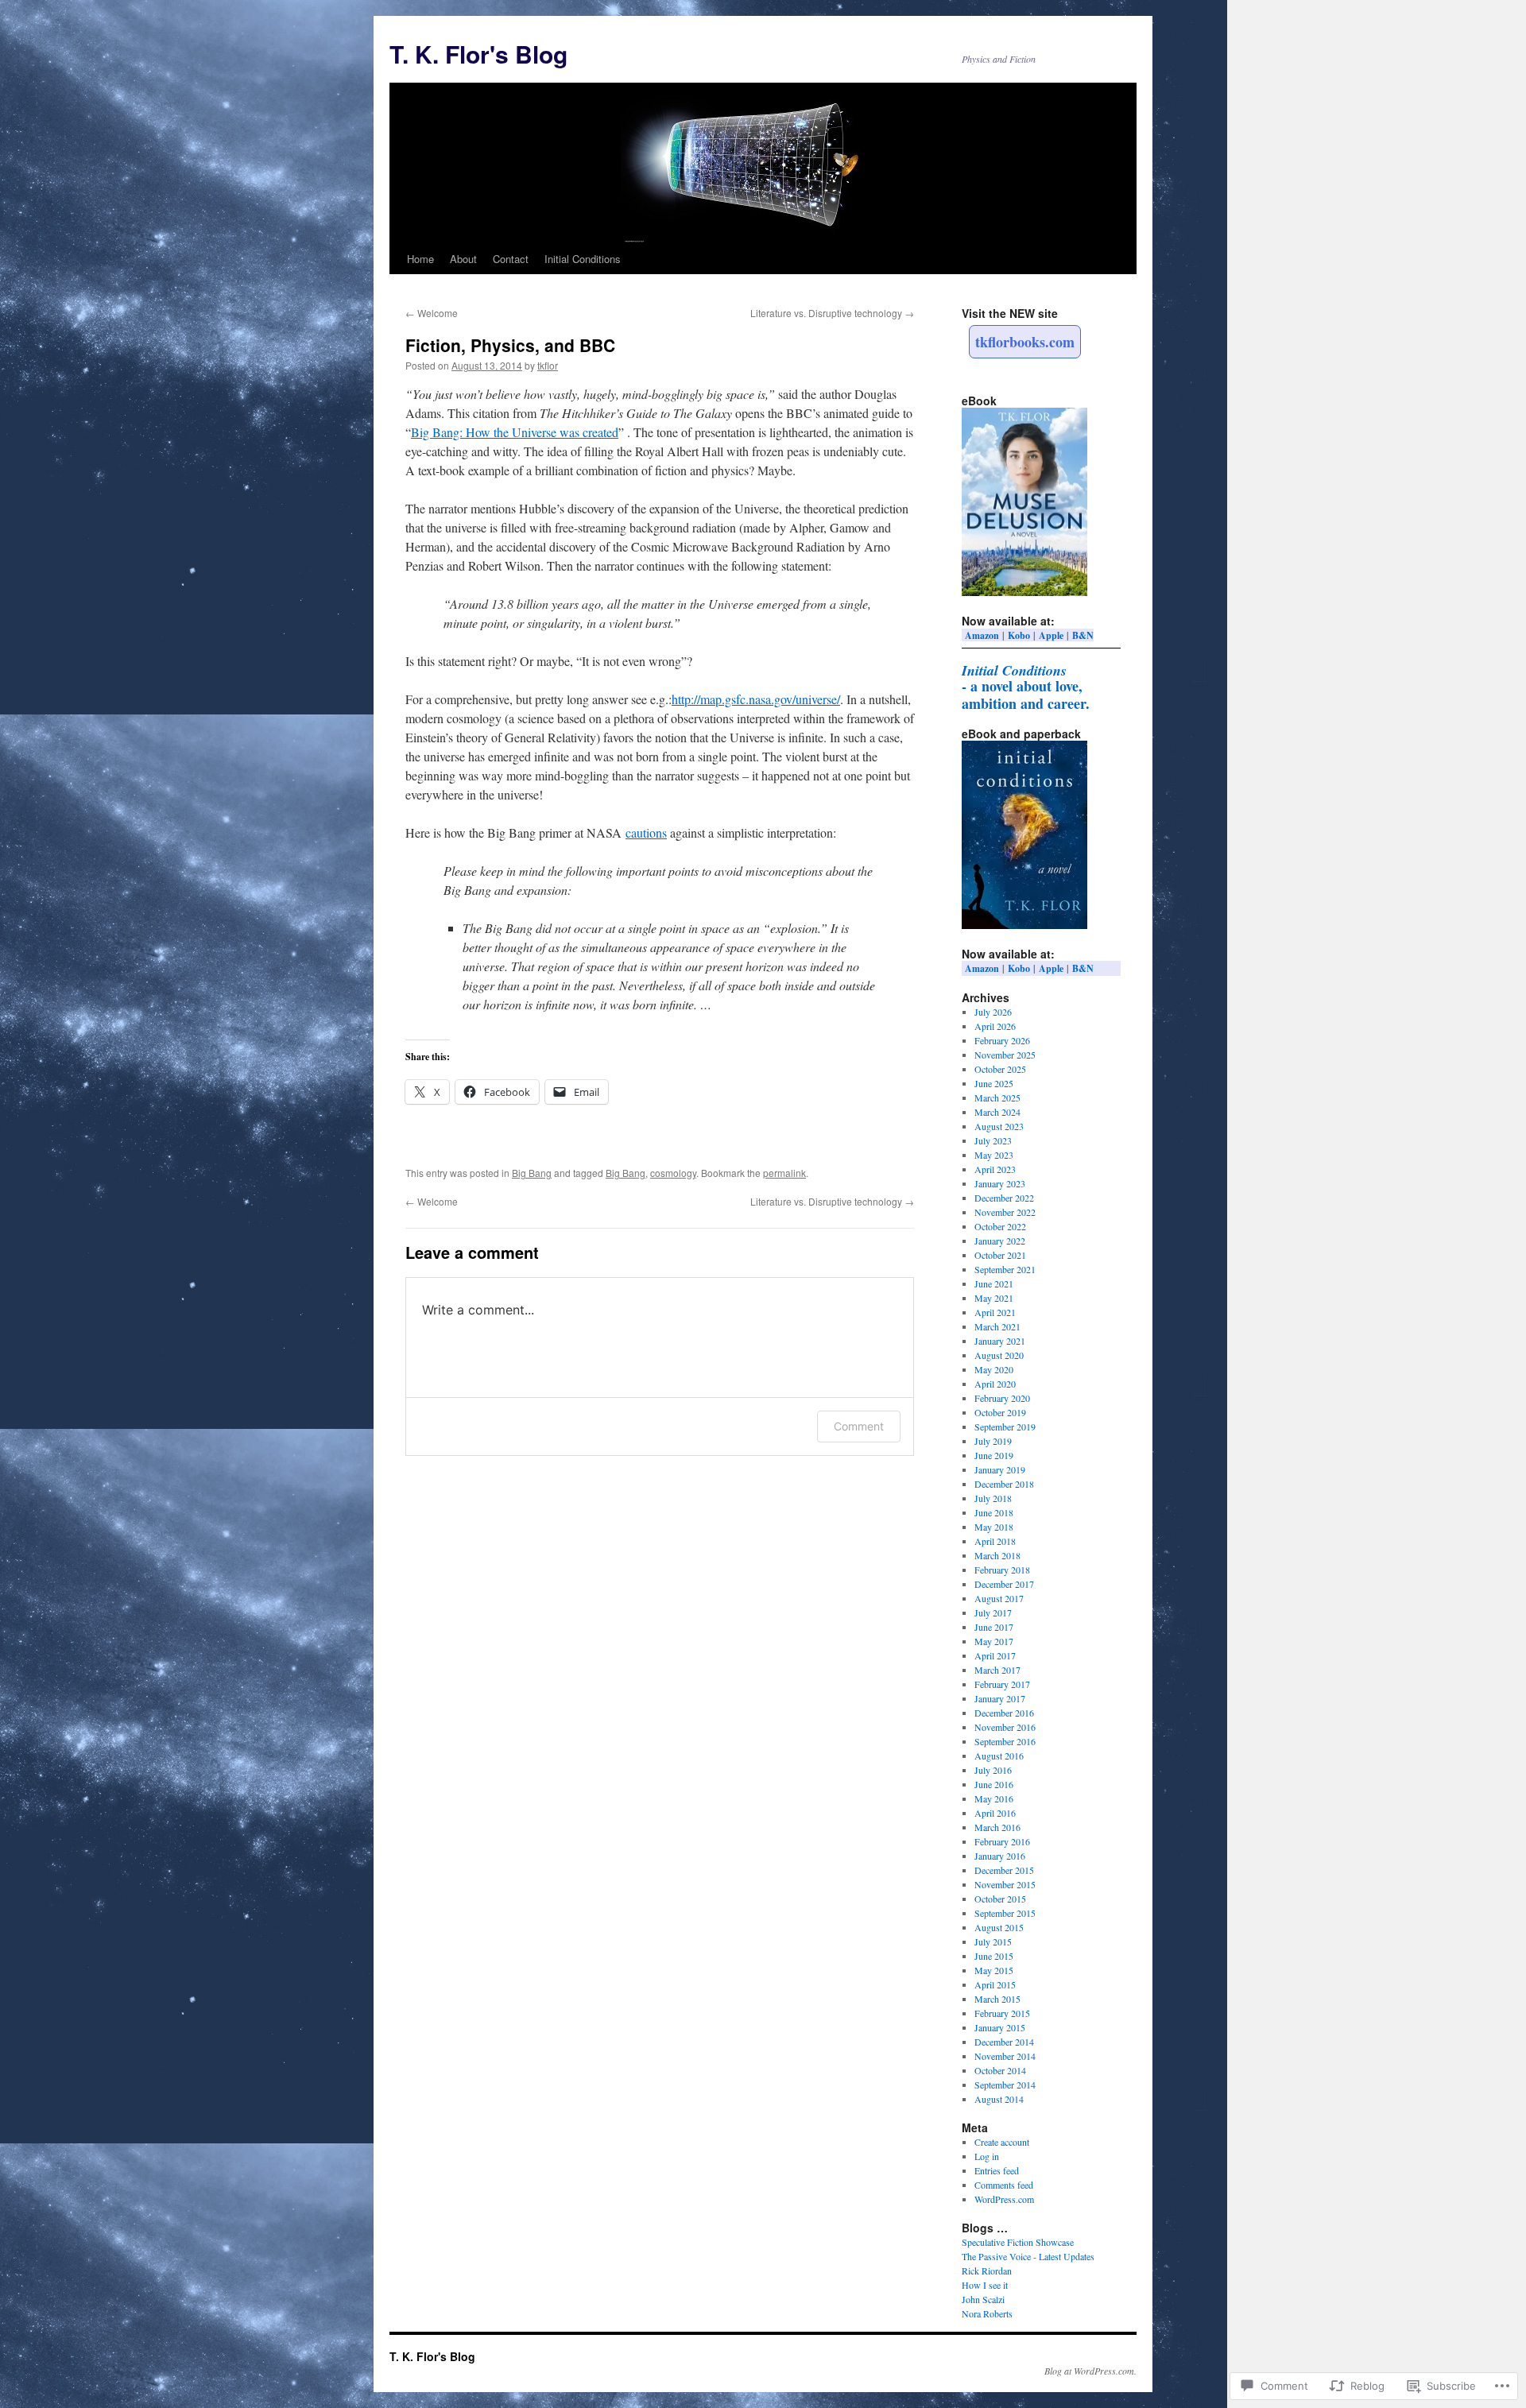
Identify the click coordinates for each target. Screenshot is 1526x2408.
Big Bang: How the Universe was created (515, 432)
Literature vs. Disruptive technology (832, 313)
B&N (1083, 635)
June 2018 (994, 1512)
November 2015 (1005, 1884)
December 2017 (1004, 1584)
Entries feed (997, 2170)
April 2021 (995, 1312)
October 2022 (1000, 1226)
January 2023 (1000, 1183)
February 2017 (1002, 1684)
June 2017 (994, 1627)
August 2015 (999, 1927)
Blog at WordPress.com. (1090, 2371)
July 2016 (993, 1770)
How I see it (985, 2285)
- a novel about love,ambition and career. (1026, 687)
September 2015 (1005, 1913)
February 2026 (1002, 1040)
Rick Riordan (987, 2271)
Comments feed (1004, 2185)
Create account (1002, 2142)
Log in (987, 2156)
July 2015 (993, 1941)
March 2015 (997, 1999)
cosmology (673, 1173)
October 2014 (1000, 2070)
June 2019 (994, 1455)
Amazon (982, 635)
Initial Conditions (583, 259)
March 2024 (997, 1112)
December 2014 (1004, 2042)
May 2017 (994, 1641)
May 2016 (994, 1798)
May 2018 (994, 1527)
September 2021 (1005, 1269)
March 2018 (997, 1555)
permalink (784, 1173)
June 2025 (994, 1083)
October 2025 (1000, 1069)
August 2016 (999, 1756)
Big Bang (532, 1173)
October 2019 (1000, 1412)
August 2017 (999, 1598)
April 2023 (995, 1169)
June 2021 (994, 1283)
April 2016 (995, 1813)
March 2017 (997, 1670)
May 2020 (994, 1369)
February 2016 (1002, 1841)
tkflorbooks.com (1025, 342)
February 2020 (1002, 1398)
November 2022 (1005, 1212)
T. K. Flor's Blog (478, 54)
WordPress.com (1004, 2199)
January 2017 (1000, 1698)
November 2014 (1005, 2056)
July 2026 (993, 1012)
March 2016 (997, 1827)
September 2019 (1005, 1427)
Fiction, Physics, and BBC (510, 345)
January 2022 (1000, 1241)
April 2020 (995, 1384)
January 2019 (1000, 1469)
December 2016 (1004, 1713)
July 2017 (993, 1612)
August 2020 (999, 1355)
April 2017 (995, 1655)
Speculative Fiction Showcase (1018, 2242)
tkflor (548, 365)
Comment (859, 1426)
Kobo (1019, 635)
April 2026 (995, 1026)
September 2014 (1005, 2085)
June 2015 (994, 1956)
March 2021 (997, 1326)
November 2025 (1005, 1055)
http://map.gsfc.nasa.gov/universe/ (756, 699)
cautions (646, 832)
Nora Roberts (987, 2313)
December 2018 (1004, 1484)
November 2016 (1005, 1727)
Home (420, 259)
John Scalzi (983, 2299)
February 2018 (1002, 1570)
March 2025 (997, 1098)
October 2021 (1000, 1255)
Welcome (432, 313)
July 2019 (993, 1441)
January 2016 (1000, 1856)
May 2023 (994, 1155)
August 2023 (999, 1126)
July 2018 (993, 1498)
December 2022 (1004, 1198)
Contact (511, 259)
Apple (1051, 635)
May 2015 (994, 1970)
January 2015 (1000, 2027)
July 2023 (993, 1140)
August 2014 (999, 2099)
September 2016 (1005, 1741)
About (463, 259)
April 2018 (995, 1541)
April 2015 (995, 1984)
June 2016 (994, 1784)
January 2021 (1000, 1341)
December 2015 (1004, 1870)
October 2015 (1000, 1899)
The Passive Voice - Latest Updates (1028, 2256)
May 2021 (994, 1298)
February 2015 (1002, 2013)
